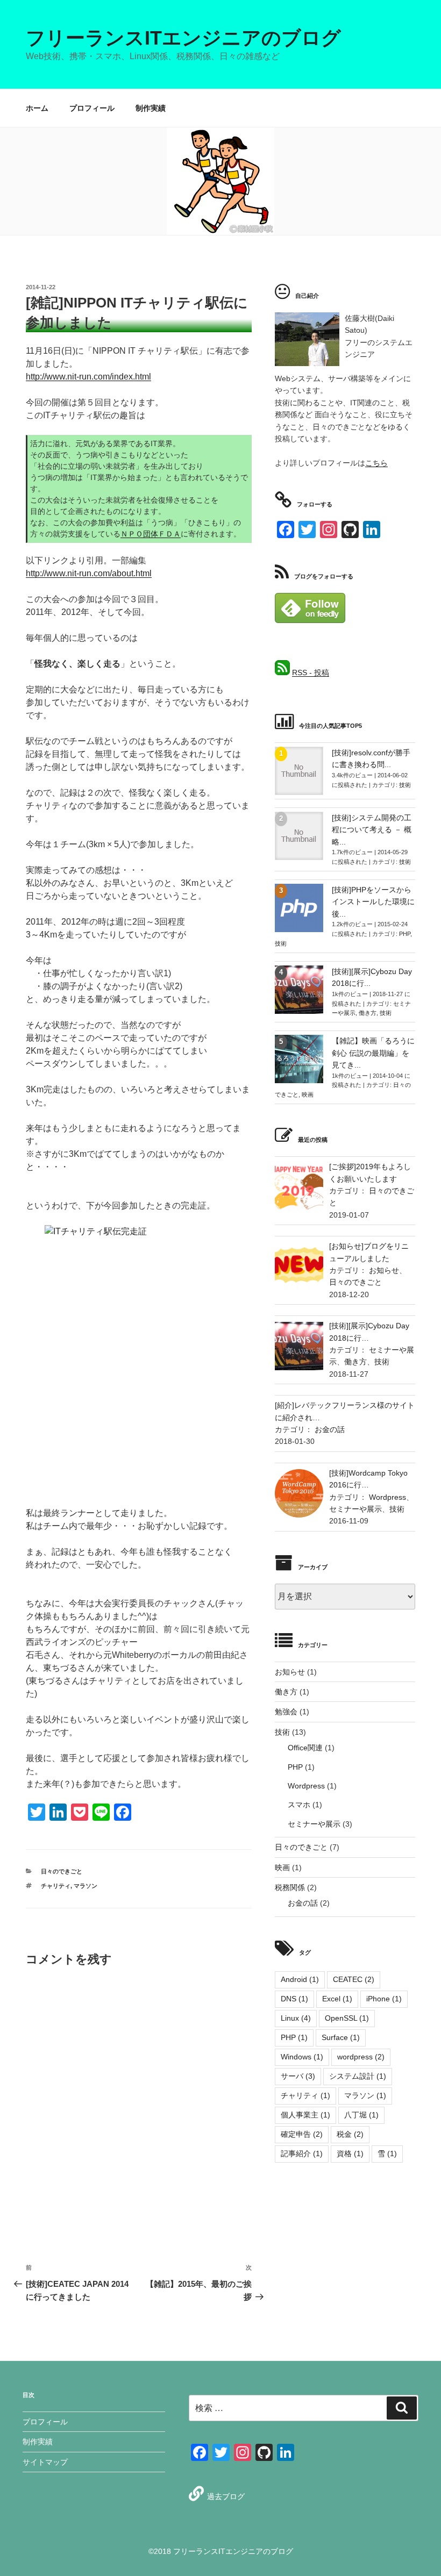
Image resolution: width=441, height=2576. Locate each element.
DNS (294, 1999)
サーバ (298, 2076)
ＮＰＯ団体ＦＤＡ (151, 534)
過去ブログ (226, 2496)
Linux (296, 2018)
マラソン (86, 1886)
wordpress (361, 2057)
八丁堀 (361, 2115)
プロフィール (92, 108)
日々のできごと (62, 1871)
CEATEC (354, 1979)
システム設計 (358, 2076)
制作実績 (151, 108)
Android (300, 1979)
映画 (308, 1094)
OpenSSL (347, 2018)
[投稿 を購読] (282, 672)
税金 (350, 2134)
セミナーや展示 (355, 1509)
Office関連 (305, 1748)
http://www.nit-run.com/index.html (88, 377)
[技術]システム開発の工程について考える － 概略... (372, 830)
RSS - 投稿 (311, 672)
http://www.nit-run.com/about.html (89, 573)
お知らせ (384, 1270)
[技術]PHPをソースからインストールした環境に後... (373, 902)
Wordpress (387, 1497)
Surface (341, 2037)
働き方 (368, 1013)
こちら (376, 463)
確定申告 (302, 2134)
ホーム (37, 108)
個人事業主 (305, 2115)
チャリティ (56, 1886)
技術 (405, 785)
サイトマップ (45, 2462)
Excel (337, 1999)
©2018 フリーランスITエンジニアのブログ (221, 2551)
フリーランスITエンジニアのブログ (183, 38)
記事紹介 (302, 2153)
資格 (350, 2153)
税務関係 (290, 1887)
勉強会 (286, 1712)
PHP (405, 934)
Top (415, 2550)
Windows (302, 2057)
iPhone (384, 1999)
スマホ (299, 1805)
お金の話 (330, 1429)
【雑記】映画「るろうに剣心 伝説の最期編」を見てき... (373, 1053)
